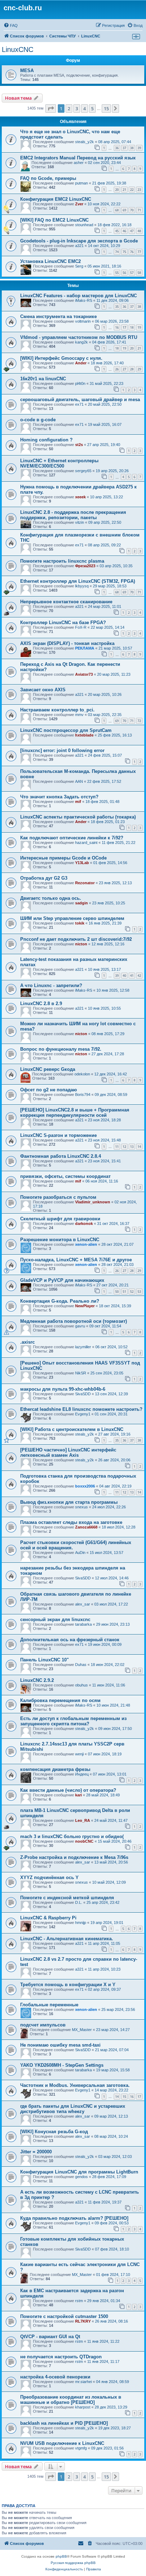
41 (132, 976)
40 (124, 976)
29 (139, 369)
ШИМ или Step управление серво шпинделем (72, 918)
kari (78, 1795)
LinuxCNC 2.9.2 (37, 1680)
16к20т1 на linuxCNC (43, 379)
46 (124, 231)
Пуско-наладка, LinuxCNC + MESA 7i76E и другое (76, 1260)
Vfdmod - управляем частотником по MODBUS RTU (79, 337)
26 (117, 369)
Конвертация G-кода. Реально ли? (60, 1301)
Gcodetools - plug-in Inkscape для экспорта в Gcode (79, 241)
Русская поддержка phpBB (73, 2563)
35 (117, 307)
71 (139, 210)
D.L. (79, 1902)
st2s (79, 445)
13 (132, 1147)
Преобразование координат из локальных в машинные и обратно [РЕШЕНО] (71, 2400)
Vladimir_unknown (93, 1202)
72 (139, 721)
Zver (79, 204)
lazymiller (83, 1347)
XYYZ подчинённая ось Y (49, 1877)
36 (117, 148)
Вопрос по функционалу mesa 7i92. (61, 1049)
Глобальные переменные (49, 2005)
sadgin (82, 903)
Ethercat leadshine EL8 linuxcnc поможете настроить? (81, 1409)
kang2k (82, 342)
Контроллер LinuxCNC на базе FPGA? (63, 623)
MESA (27, 71)
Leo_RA (83, 1820)
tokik (80, 923)
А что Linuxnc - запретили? (51, 985)
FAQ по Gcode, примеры (48, 178)
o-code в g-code (38, 420)
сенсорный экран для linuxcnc (55, 1619)
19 (139, 327)
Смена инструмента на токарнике (58, 316)
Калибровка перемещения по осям (60, 1700)
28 (132, 369)
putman (82, 183)
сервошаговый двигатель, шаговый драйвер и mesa (80, 400)
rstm (79, 2301)
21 (124, 190)
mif (78, 802)
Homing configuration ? (46, 440)
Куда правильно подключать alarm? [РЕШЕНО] (74, 2218)
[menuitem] (11, 25)
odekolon (82, 1074)
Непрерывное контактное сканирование (66, 602)
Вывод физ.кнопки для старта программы (69, 1502)
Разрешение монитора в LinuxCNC (60, 1240)
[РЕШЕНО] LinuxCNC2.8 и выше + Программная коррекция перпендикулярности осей (75, 1113)
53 (139, 1292)
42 (139, 976)
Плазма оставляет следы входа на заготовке (71, 1522)
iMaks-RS (84, 300)
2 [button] (69, 108)
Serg (79, 266)
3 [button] (77, 108)
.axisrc (27, 1342)
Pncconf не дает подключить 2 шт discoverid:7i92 (76, 939)
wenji (79, 1754)
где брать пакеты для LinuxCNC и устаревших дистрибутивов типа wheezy (73, 2109)
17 (124, 327)
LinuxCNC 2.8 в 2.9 (41, 1004)
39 (139, 148)
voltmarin (83, 321)
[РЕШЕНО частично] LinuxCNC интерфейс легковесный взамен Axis (68, 1453)
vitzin (80, 522)
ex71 (79, 404)
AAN (79, 781)
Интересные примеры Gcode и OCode (63, 858)
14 (139, 1147)
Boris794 (83, 1095)
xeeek (80, 497)
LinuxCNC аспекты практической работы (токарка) (78, 817)
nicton (81, 944)
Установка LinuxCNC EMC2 (50, 261)
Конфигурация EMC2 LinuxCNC (56, 199)
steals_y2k (85, 142)
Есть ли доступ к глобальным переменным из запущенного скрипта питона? (73, 1721)
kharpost (83, 2407)
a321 (79, 246)
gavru (80, 1326)
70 (132, 210)
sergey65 (83, 471)
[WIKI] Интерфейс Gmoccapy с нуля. (61, 358)
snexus (82, 1507)
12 (124, 1147)
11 (117, 1147)
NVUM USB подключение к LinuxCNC (62, 2443)
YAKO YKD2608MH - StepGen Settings (62, 2065)
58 (139, 273)
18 (132, 327)
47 (132, 231)
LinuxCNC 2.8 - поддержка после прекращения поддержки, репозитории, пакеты (73, 515)
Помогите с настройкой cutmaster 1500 (64, 2316)
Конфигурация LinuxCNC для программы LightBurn (79, 2172)
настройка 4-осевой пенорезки (55, 2377)
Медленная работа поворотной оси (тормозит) (74, 1321)
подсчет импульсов (43, 2025)
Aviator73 (84, 674)
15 (124, 2097)
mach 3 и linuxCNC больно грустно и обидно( (72, 1836)
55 (117, 273)
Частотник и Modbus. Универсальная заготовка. (75, 2085)
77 (139, 252)
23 (139, 190)
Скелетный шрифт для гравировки (60, 1219)
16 (117, 327)
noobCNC (84, 1841)
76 (132, 252)
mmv (79, 715)
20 (117, 190)
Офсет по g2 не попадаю (49, 1090)
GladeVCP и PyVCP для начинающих (62, 1280)
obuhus (82, 1685)
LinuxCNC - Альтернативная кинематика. (67, 1939)
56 (124, 273)
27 (124, 369)
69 (124, 210)
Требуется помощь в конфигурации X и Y (68, 1985)
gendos (82, 2177)
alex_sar (83, 1604)
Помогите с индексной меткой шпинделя (67, 1898)
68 (117, 210)
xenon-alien (86, 1244)
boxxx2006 (85, 1486)
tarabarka (83, 1624)
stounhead (84, 225)
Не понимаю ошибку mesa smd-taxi (60, 2045)
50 (117, 1292)
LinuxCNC (18, 49)
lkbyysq (82, 586)
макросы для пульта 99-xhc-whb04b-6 (63, 1389)
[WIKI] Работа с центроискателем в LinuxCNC (72, 1429)
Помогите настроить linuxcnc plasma (62, 561)
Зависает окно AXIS (43, 690)
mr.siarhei (83, 2382)
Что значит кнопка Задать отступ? (59, 797)
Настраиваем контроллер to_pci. (57, 710)
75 (124, 252)
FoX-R (81, 627)
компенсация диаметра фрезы (55, 1769)
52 (132, 1292)
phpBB (61, 2556)
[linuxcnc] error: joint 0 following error (62, 750)
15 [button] (106, 108)
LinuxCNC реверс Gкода (48, 1069)
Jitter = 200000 (36, 2152)
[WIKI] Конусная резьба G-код (54, 2132)
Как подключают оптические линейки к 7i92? (72, 838)
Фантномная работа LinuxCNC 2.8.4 (61, 1156)
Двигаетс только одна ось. (51, 898)
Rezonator (85, 883)
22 (132, 190)
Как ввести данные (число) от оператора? (68, 1790)
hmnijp (81, 1923)
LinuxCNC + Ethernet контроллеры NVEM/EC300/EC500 (59, 463)
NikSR (81, 1373)
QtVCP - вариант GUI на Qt (50, 2337)
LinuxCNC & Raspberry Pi (48, 1918)
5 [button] (92, 108)
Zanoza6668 (86, 1527)
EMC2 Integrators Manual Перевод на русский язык (78, 158)
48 (139, 231)
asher (79, 163)
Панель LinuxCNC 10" (44, 1660)
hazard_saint (86, 843)
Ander (81, 363)
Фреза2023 (85, 566)
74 (117, 252)
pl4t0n (80, 383)
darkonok (84, 1224)
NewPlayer (85, 1306)
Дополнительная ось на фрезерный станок (70, 1640)
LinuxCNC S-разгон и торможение (58, 1135)
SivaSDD (83, 1394)
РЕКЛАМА (85, 648)
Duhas (81, 1665)
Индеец (82, 1774)
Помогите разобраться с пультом (58, 1197)
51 (124, 1292)
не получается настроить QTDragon (61, 2357)
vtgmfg (81, 2448)
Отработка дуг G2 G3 (44, 878)
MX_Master (82, 2030)
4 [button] (85, 108)
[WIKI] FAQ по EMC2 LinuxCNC (54, 220)
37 (124, 148)
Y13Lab (82, 863)
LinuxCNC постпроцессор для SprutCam (66, 730)
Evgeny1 (83, 1414)
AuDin (80, 1553)
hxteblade (84, 735)
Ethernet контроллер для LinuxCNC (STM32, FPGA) (78, 581)
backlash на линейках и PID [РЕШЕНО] (64, 2423)
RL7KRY (83, 2321)
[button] (51, 108)
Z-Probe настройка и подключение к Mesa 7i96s (74, 1857)
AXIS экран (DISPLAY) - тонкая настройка (67, 643)
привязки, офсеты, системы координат (65, 1176)
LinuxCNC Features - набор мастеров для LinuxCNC (78, 296)
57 (132, 273)
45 (117, 231)
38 (132, 148)
